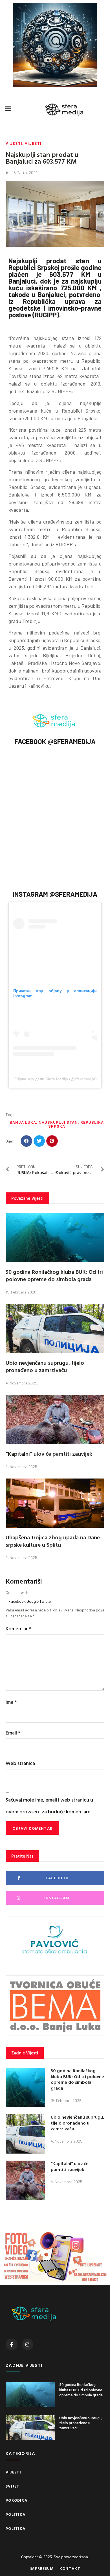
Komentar (18, 1628)
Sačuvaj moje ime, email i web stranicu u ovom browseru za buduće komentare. (49, 1805)
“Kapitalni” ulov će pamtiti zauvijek (49, 1453)
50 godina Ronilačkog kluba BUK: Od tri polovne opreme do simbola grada (54, 1275)
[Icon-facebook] (12, 2345)
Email (13, 1733)
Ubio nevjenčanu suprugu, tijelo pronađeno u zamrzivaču (45, 1366)
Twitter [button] (46, 1601)
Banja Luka (23, 1122)
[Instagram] (28, 2345)
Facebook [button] (17, 1601)
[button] (8, 109)
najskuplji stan (58, 1122)
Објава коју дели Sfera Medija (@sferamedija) (55, 1079)
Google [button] (33, 1601)
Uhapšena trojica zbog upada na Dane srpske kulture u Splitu (53, 1541)
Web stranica (20, 1763)
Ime (11, 1702)
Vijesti (14, 143)
